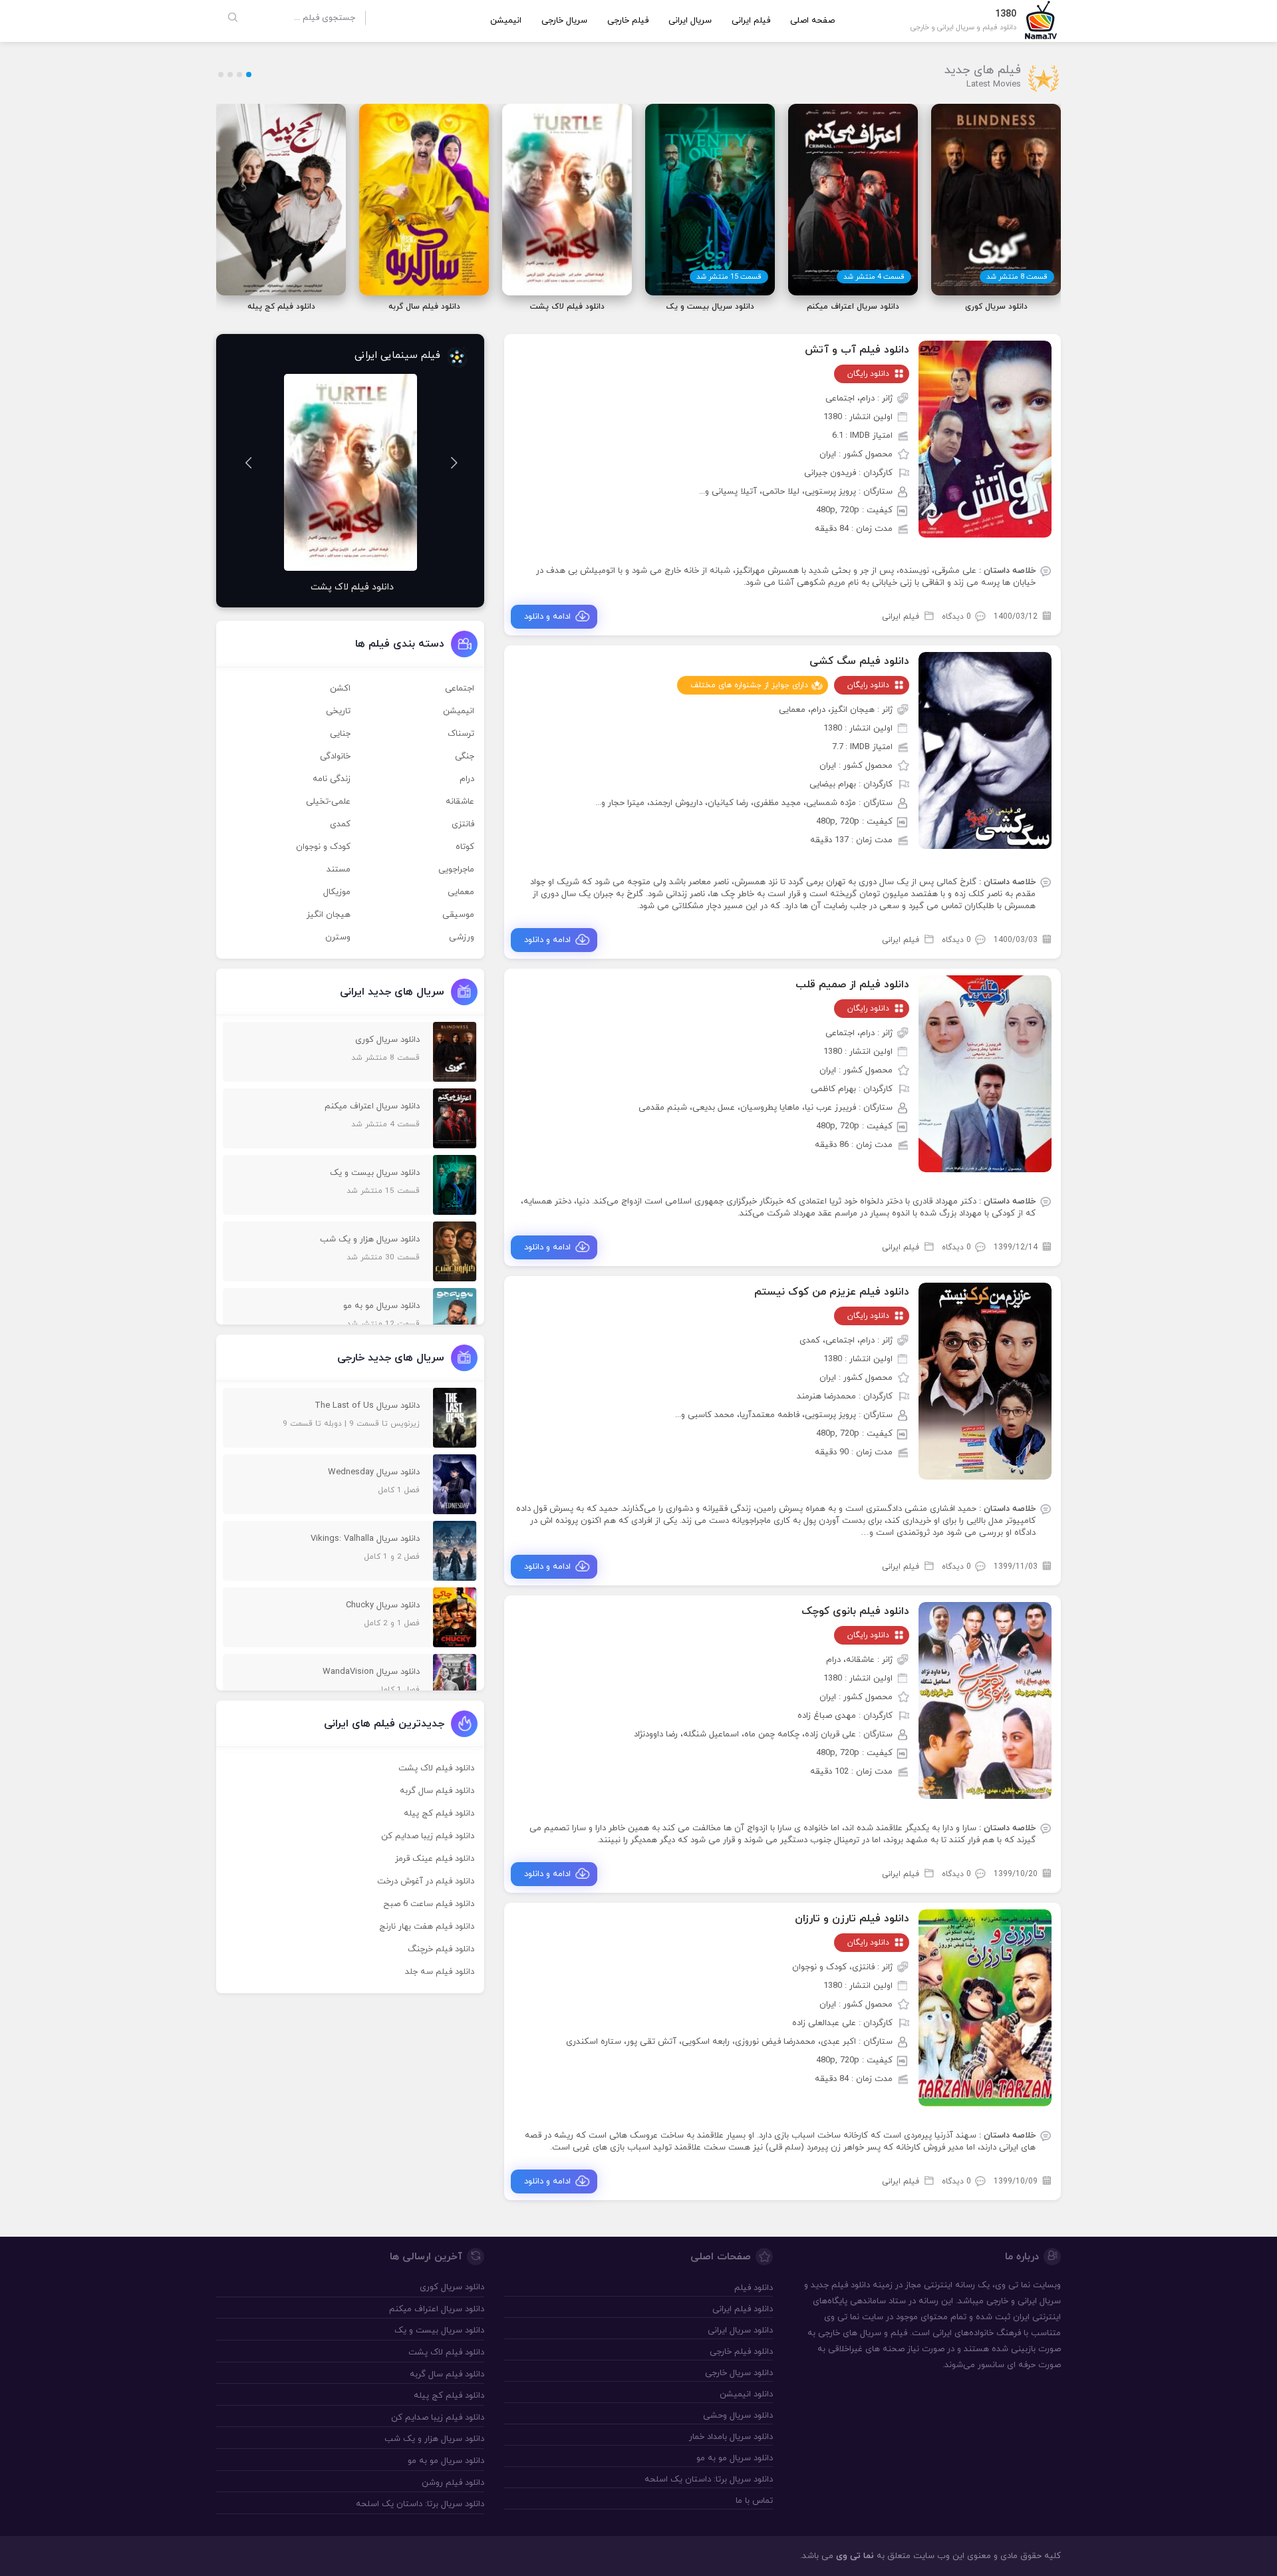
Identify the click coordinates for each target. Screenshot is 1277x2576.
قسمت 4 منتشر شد (874, 277)
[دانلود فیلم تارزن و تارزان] (985, 2007)
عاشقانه (460, 802)
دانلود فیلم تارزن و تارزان (852, 1919)
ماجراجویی (456, 870)
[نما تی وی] (1041, 19)
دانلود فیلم (851, 2285)
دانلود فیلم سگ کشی (859, 661)
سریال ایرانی (690, 21)
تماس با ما (754, 2501)
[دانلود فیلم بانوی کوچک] (985, 1700)
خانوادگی (335, 756)
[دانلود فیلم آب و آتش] (985, 438)
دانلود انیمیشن (746, 2394)
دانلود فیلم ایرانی (742, 2309)
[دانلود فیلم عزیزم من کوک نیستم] (985, 1380)
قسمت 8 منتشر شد (1017, 277)
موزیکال (337, 892)
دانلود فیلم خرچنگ (441, 1949)
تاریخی (338, 711)
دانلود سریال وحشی (738, 2416)
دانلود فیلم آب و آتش (857, 350)
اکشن (340, 689)
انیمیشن (506, 21)
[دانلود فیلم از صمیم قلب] (985, 1073)
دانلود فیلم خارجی (741, 2352)
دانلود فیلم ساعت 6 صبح (429, 1904)
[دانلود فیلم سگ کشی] (985, 750)
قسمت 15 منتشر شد (729, 277)
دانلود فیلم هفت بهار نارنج (427, 1927)
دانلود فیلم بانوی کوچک (855, 1611)
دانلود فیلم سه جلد (440, 1972)
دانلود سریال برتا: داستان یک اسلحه (708, 2480)
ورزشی (462, 937)
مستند (339, 870)
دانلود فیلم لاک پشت (436, 1768)
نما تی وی (855, 2556)
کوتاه (465, 847)
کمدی (340, 824)
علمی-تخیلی (328, 802)
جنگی (465, 756)
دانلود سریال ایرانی (740, 2331)
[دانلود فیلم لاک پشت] (350, 472)
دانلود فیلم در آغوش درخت (426, 1881)
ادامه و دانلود (547, 617)
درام (467, 779)
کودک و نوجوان (323, 847)
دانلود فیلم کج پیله (439, 1814)
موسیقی (458, 915)
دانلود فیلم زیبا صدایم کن (428, 1836)
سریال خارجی (564, 21)
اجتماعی (460, 689)
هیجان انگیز (329, 915)
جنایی (340, 734)
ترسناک (461, 734)
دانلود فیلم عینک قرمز (435, 1859)
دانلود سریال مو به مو (734, 2458)
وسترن (338, 937)
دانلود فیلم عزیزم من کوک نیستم (832, 1292)
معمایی (461, 892)
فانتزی (463, 824)
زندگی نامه (332, 779)
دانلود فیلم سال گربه (437, 1791)
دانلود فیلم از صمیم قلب (852, 985)
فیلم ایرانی (751, 21)
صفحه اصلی (812, 21)
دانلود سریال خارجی (739, 2373)
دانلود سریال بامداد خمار (731, 2437)
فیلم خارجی (628, 21)
